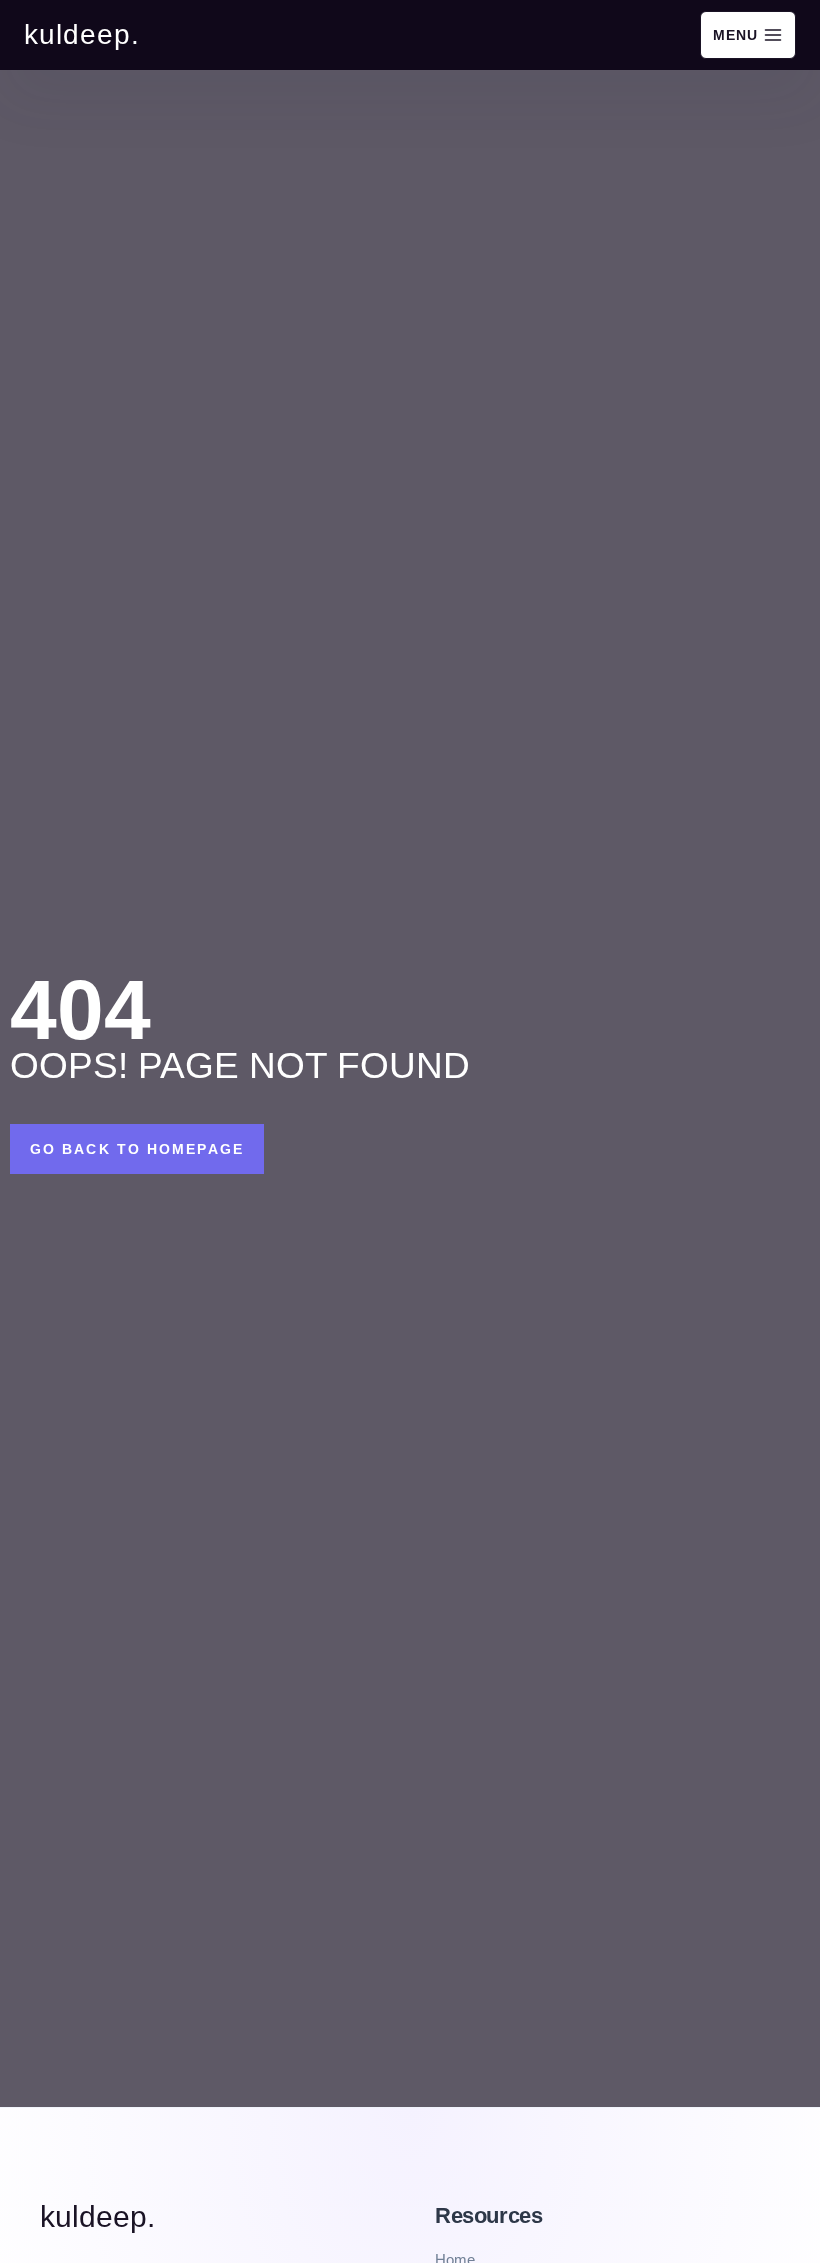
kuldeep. (97, 2216)
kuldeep (77, 34)
